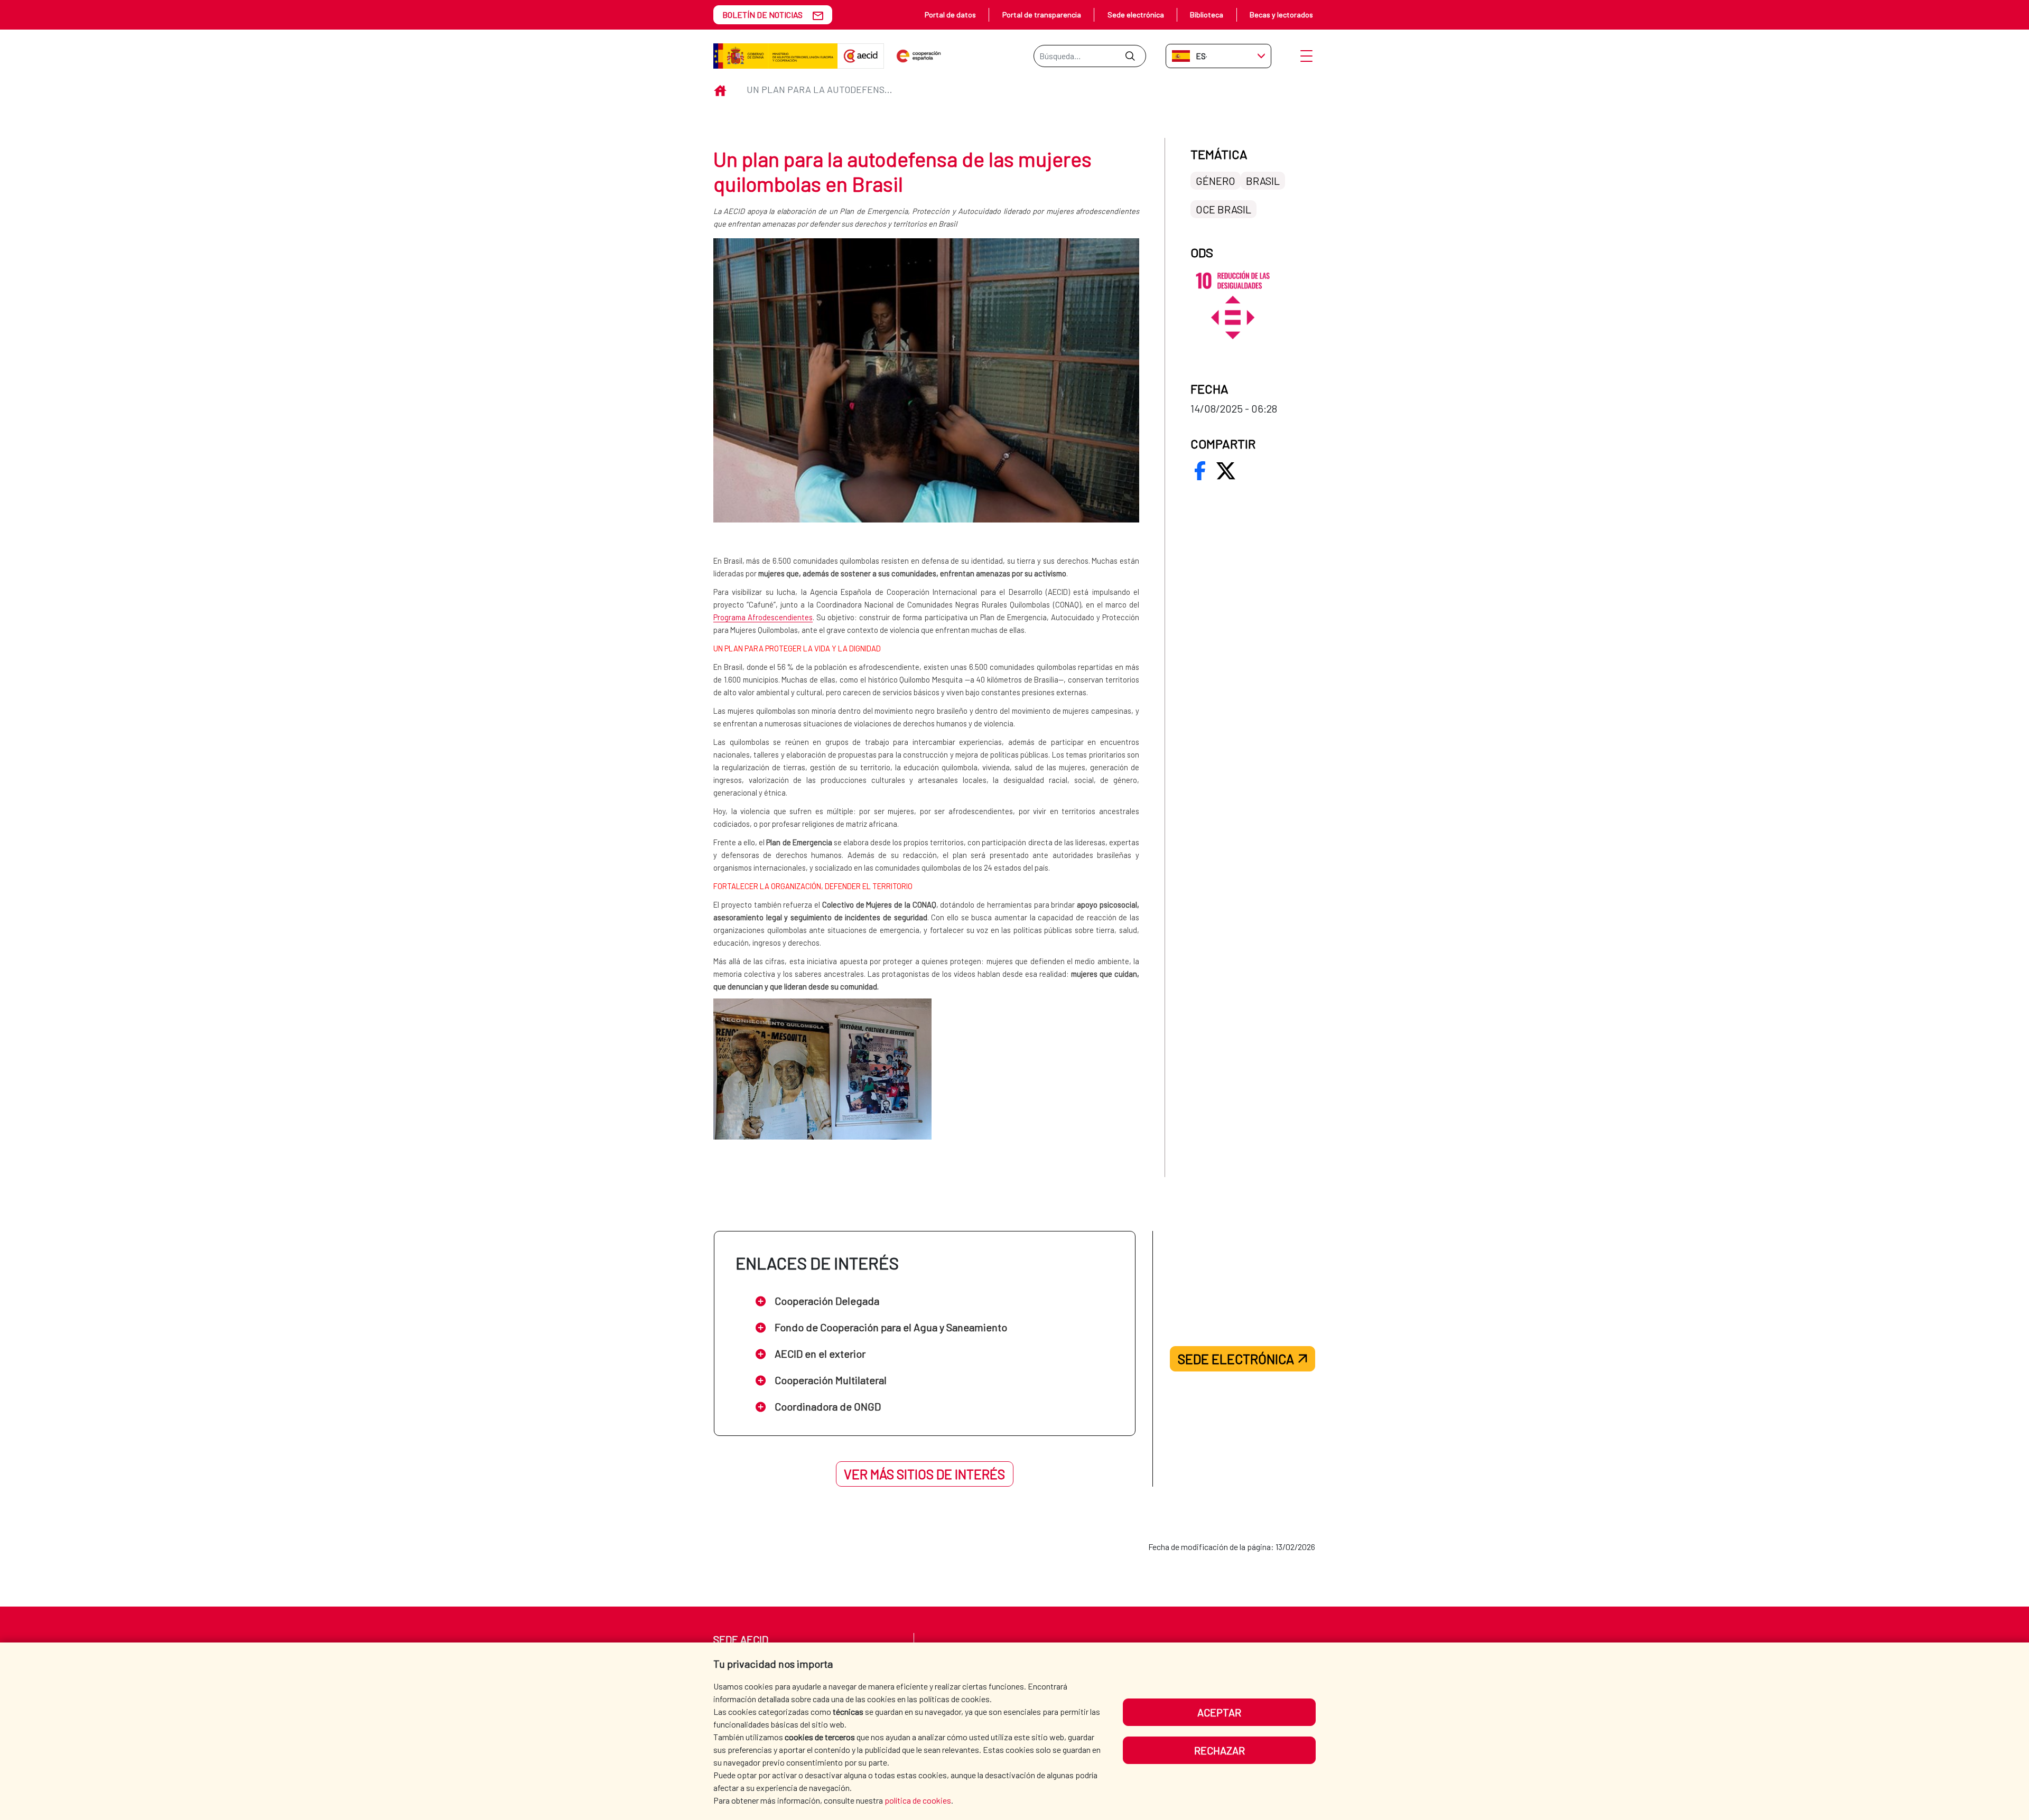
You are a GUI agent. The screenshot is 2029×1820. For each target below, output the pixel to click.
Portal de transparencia (1042, 15)
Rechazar (1220, 1750)
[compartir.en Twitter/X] (1226, 471)
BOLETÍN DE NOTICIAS (762, 15)
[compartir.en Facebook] (1200, 471)
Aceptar (1219, 1712)
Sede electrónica (1136, 15)
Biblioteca (1207, 15)
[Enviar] (1130, 56)
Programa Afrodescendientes (763, 617)
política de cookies (918, 1800)
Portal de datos (950, 15)
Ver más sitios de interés (924, 1474)
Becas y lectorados (1281, 15)
